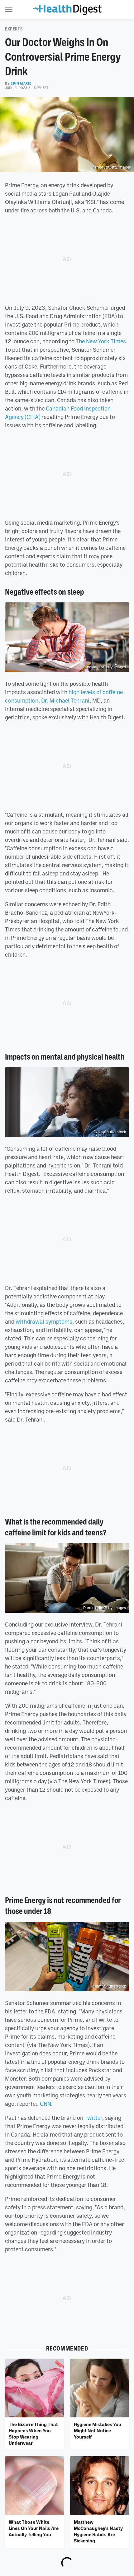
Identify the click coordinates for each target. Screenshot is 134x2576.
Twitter (93, 2118)
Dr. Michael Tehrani (65, 700)
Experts (14, 29)
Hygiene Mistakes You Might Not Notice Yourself (98, 2431)
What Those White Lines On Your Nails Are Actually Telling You (34, 2528)
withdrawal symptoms (44, 1321)
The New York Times (101, 341)
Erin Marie (21, 83)
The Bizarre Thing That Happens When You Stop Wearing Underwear (33, 2434)
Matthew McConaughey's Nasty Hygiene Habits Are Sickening (98, 2531)
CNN (45, 2104)
